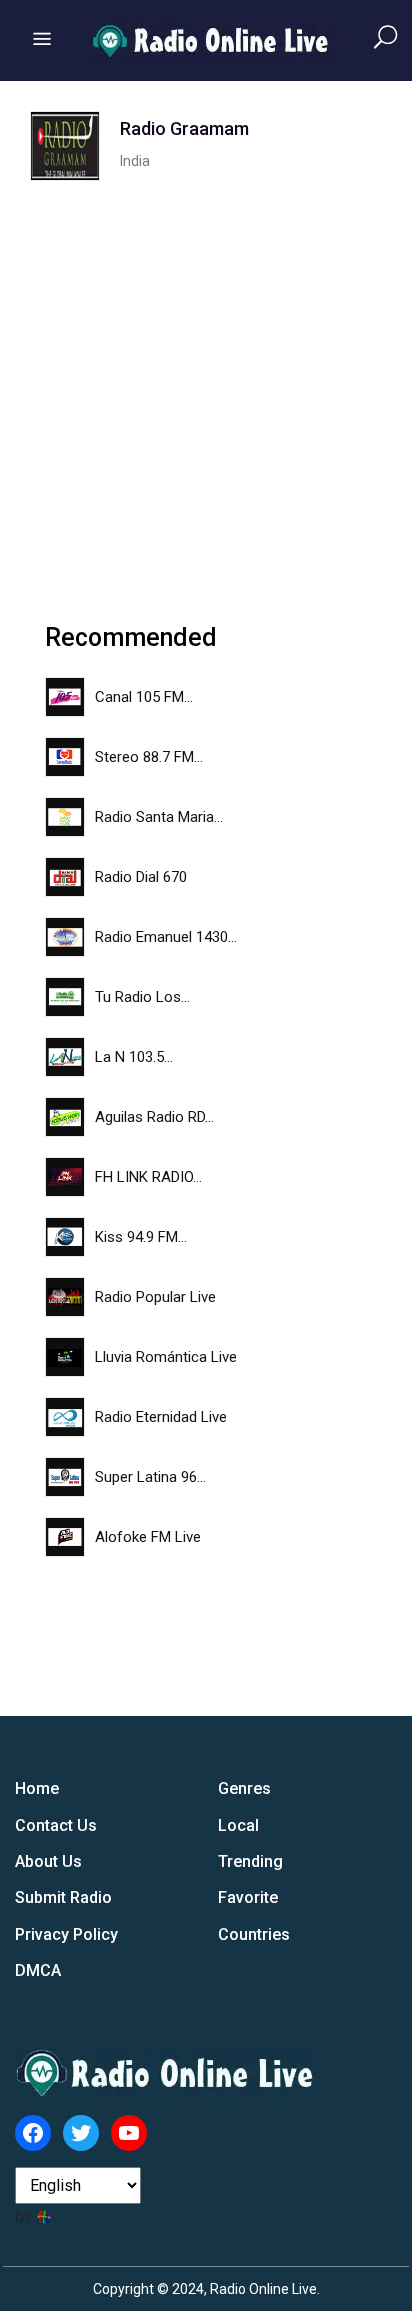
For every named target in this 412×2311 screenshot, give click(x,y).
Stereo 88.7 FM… (149, 757)
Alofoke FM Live (148, 1537)
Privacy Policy (66, 1934)
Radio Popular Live (155, 1297)
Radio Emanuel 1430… (166, 937)
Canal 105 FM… (144, 697)
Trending (250, 1861)
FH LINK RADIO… (148, 1177)
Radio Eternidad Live (161, 1417)
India (135, 161)
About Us (48, 1861)
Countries (254, 1934)
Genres (244, 1788)
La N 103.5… (134, 1057)
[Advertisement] (206, 387)
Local (238, 1825)
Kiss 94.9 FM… (141, 1237)
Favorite (248, 1897)
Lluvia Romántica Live (166, 1357)
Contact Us (56, 1825)
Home (37, 1788)
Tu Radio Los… (142, 997)
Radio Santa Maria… (159, 817)
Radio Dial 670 (141, 877)
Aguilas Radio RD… (154, 1117)
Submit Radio (63, 1897)
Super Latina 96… (150, 1477)
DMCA (38, 1970)
